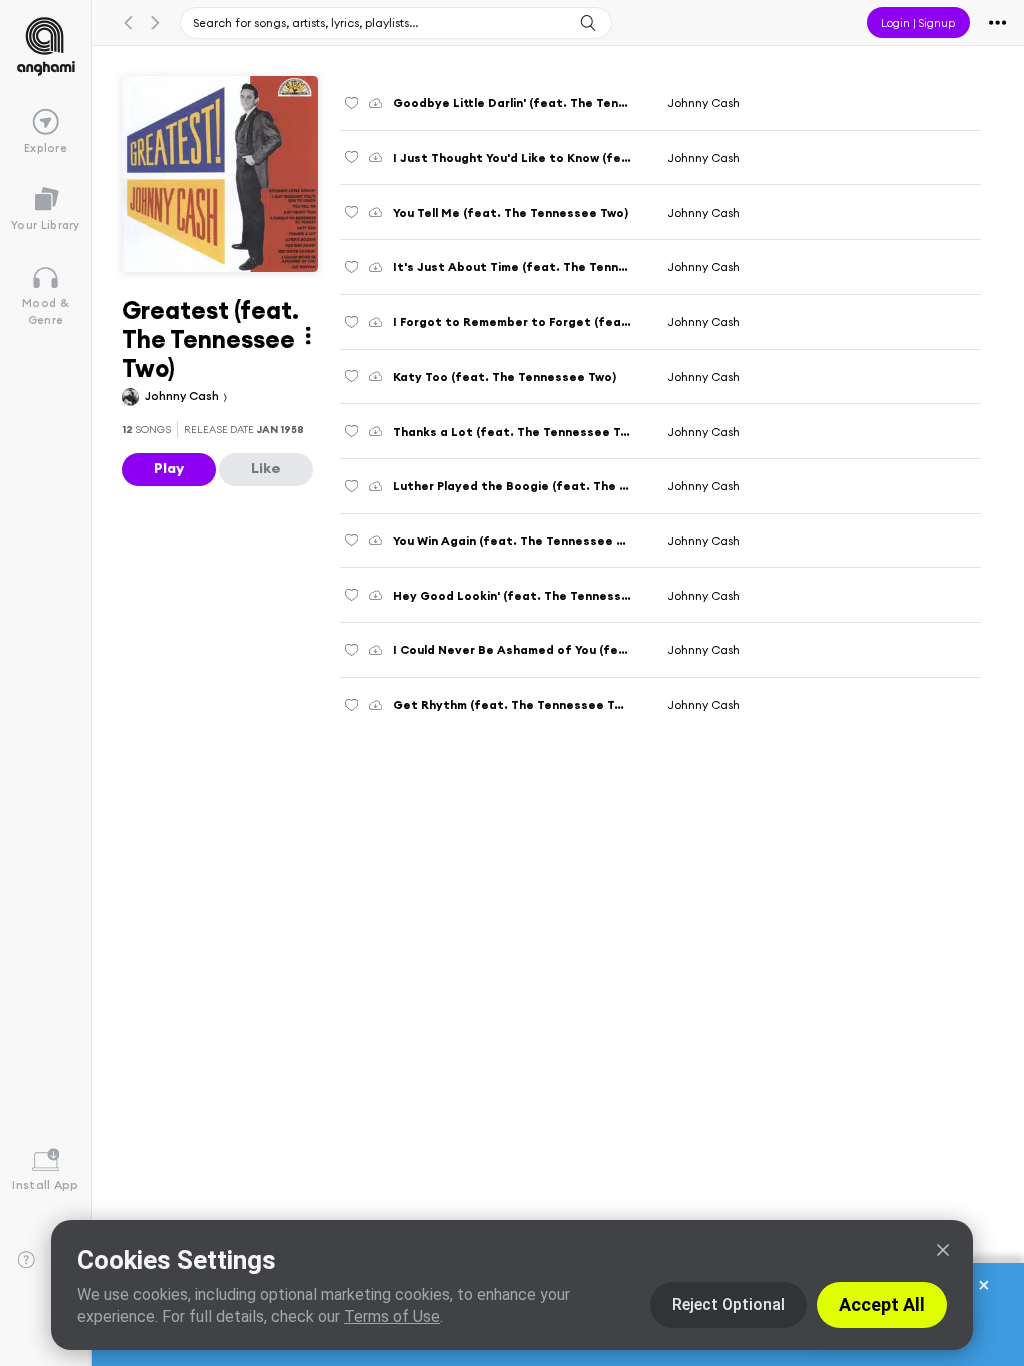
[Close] (943, 1250)
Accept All (882, 1304)
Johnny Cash (183, 395)
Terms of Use (392, 1316)
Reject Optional (728, 1304)
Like (266, 468)
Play (169, 468)
